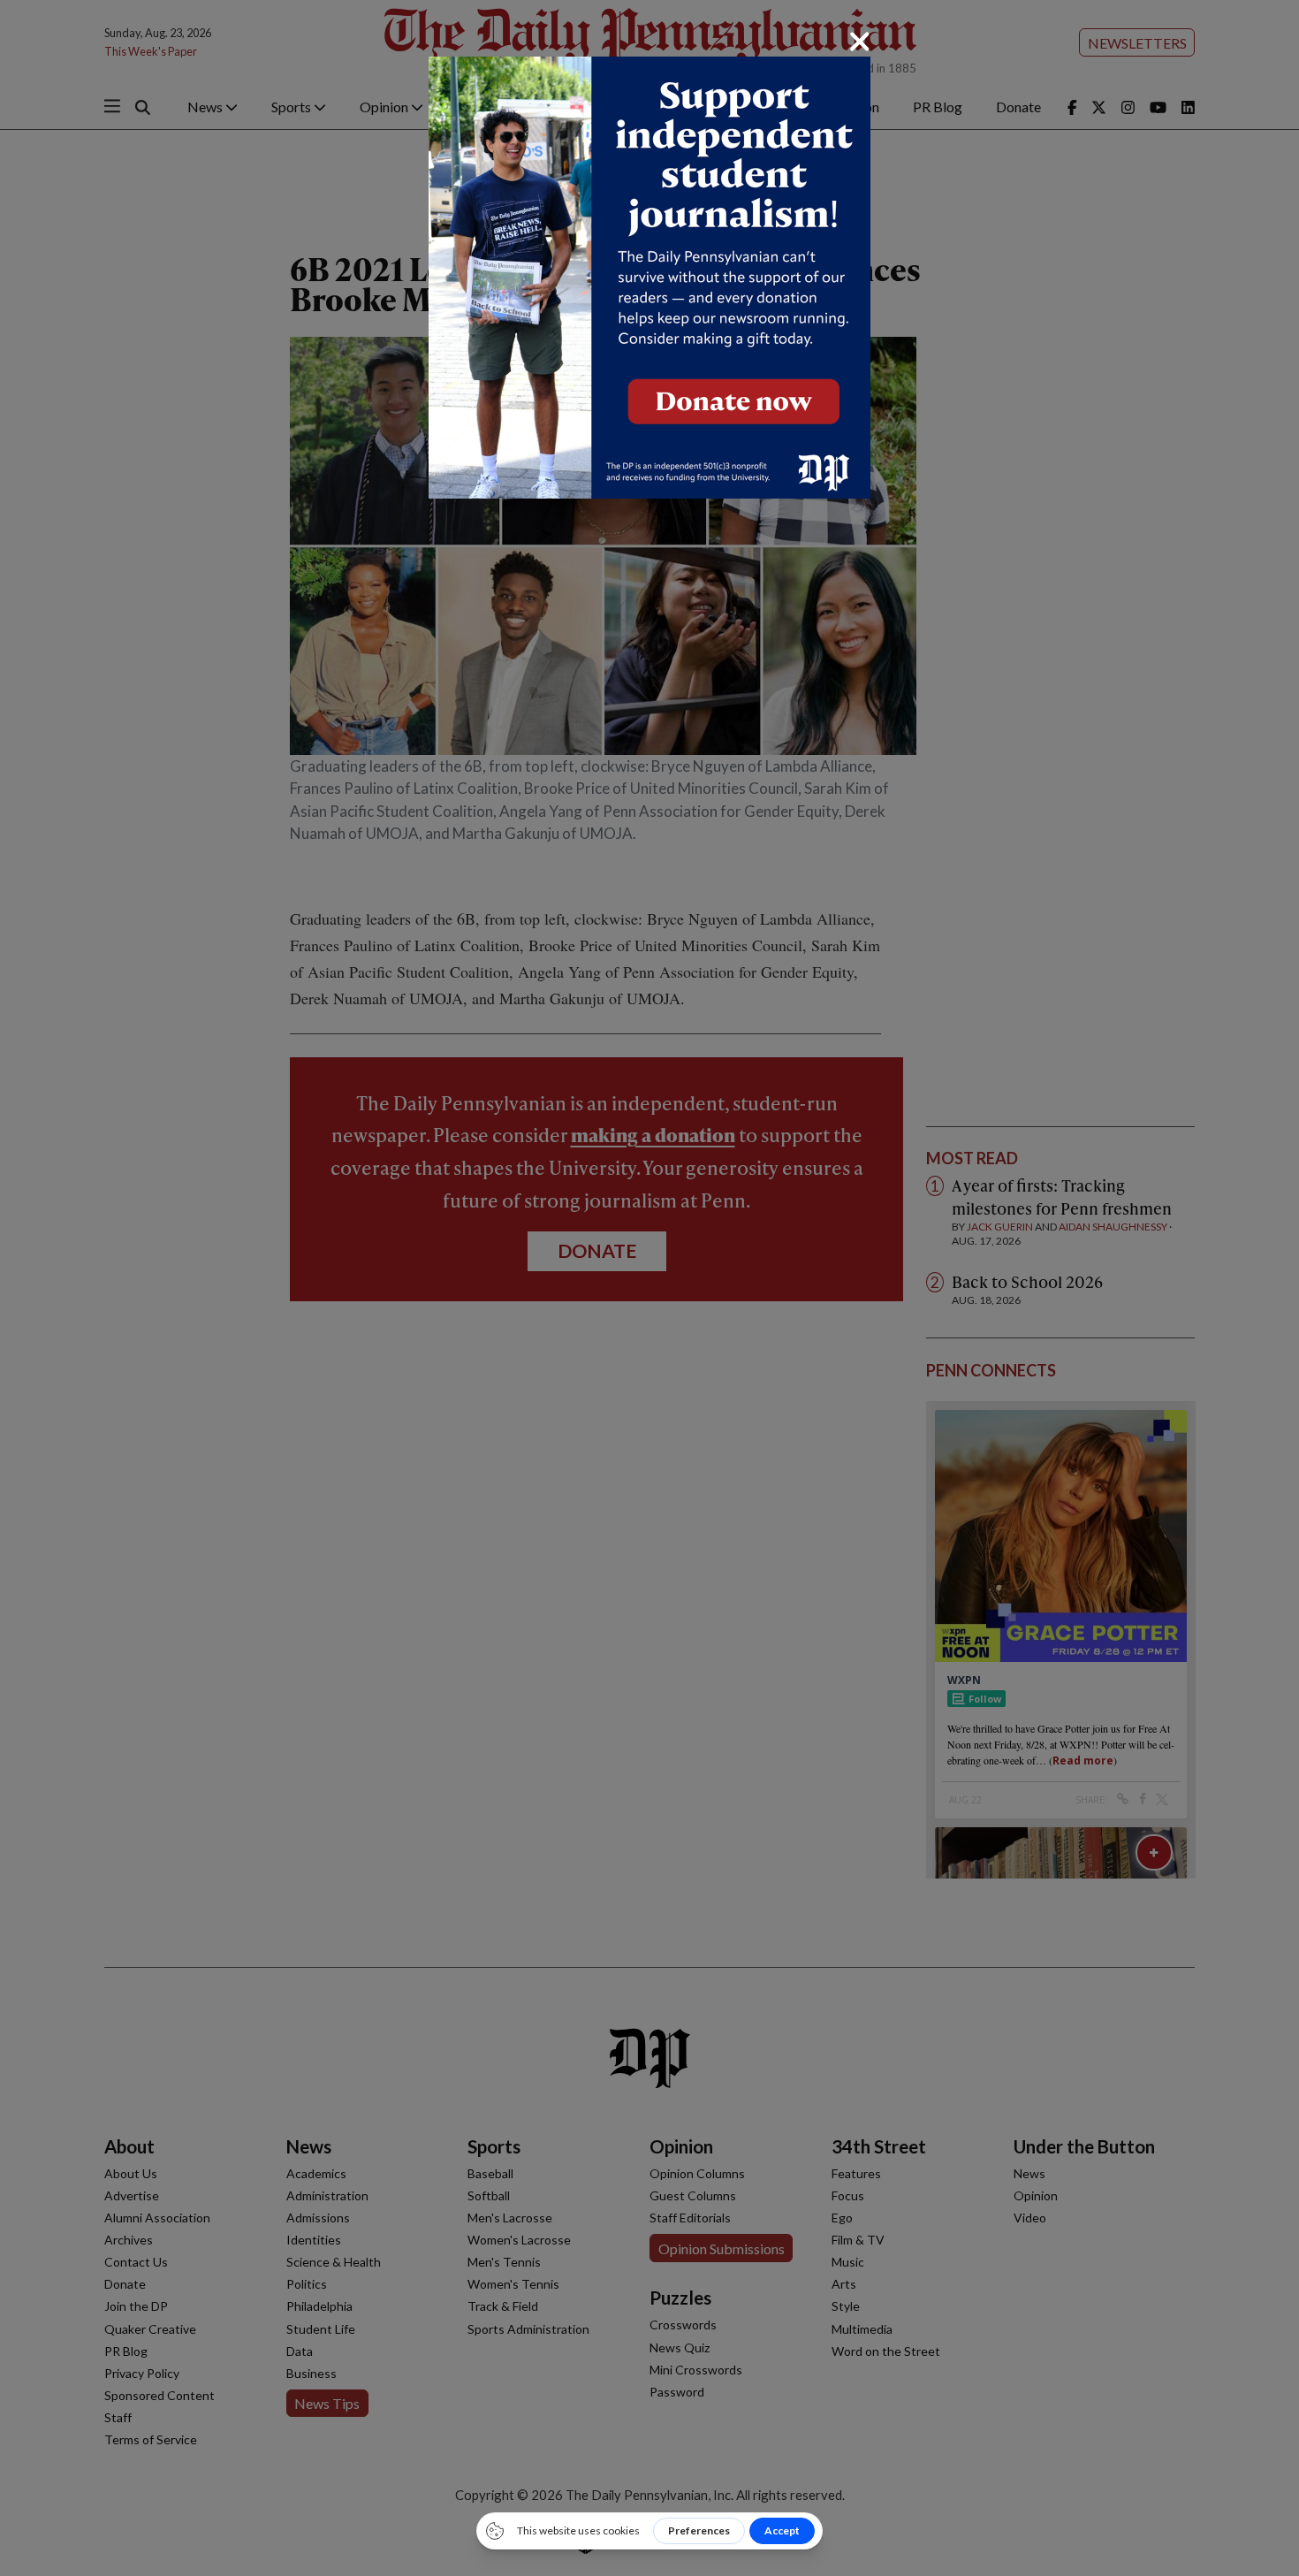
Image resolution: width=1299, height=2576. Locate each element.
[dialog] (649, 1288)
